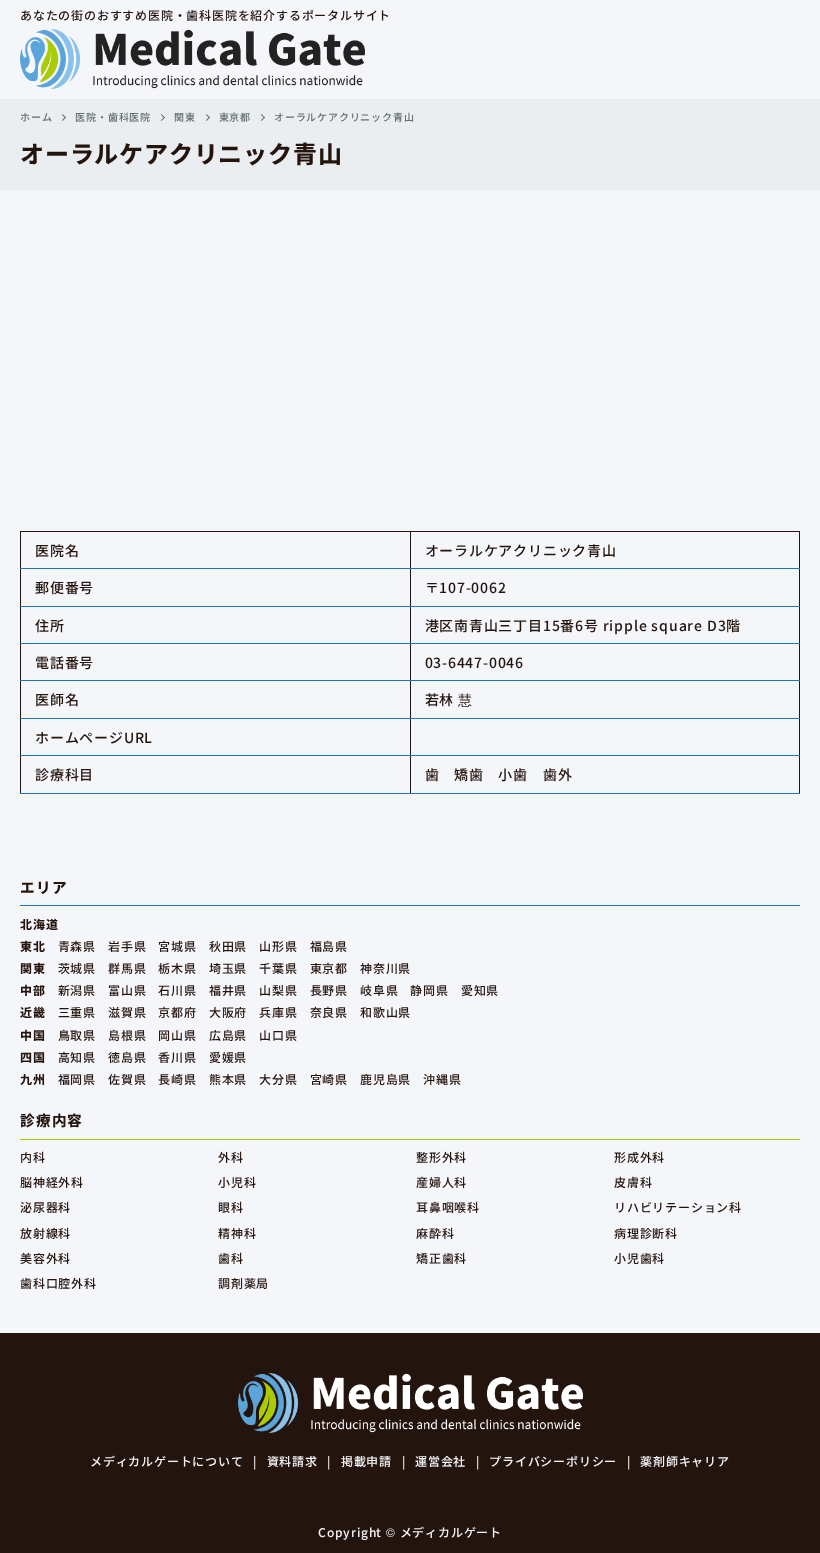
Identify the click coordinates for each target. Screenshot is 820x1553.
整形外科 (441, 1156)
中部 (33, 989)
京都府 (177, 1011)
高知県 (77, 1056)
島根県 (127, 1034)
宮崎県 (329, 1078)
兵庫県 (278, 1011)
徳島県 (127, 1056)
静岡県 (429, 989)
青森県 (77, 945)
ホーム (36, 116)
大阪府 (228, 1011)
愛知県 (480, 989)
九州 (33, 1078)
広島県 (228, 1034)
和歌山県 (385, 1011)
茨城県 (77, 967)
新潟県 (77, 989)
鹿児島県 (385, 1078)
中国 (33, 1034)
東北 (33, 945)
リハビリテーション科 (678, 1206)
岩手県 (127, 945)
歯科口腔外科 (58, 1282)
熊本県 (228, 1078)
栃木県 (177, 967)
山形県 (278, 945)
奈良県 (329, 1011)
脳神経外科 (52, 1181)
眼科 (231, 1206)
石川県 (177, 989)
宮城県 (177, 945)
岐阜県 (379, 989)
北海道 (39, 923)
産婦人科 (441, 1181)
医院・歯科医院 (113, 116)
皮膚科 (633, 1181)
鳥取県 (77, 1034)
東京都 (235, 116)
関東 (185, 116)
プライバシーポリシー (553, 1460)
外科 (231, 1156)
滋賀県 (127, 1011)
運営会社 (440, 1460)
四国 (33, 1056)
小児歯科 (639, 1257)
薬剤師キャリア (685, 1460)
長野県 (329, 989)
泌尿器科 (45, 1206)
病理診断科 (646, 1232)
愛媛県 (228, 1056)
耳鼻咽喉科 (448, 1206)
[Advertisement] (410, 340)
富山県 (127, 989)
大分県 (278, 1078)
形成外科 (639, 1156)
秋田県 (228, 945)
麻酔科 (435, 1232)
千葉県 (278, 967)
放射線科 (45, 1232)
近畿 (33, 1011)
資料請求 (292, 1460)
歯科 (231, 1257)
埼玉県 (228, 967)
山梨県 (278, 989)
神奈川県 (385, 967)
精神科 (237, 1232)
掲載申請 (366, 1460)
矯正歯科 (441, 1257)
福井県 (228, 989)
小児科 (237, 1181)
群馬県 (127, 967)
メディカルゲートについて (167, 1460)
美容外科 (45, 1257)
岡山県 (177, 1034)
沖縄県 (442, 1078)
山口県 (278, 1034)
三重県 (77, 1011)
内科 (33, 1156)
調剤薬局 (243, 1282)
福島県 (329, 945)
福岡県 (77, 1078)
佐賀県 (127, 1078)
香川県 (177, 1056)
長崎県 (177, 1078)
